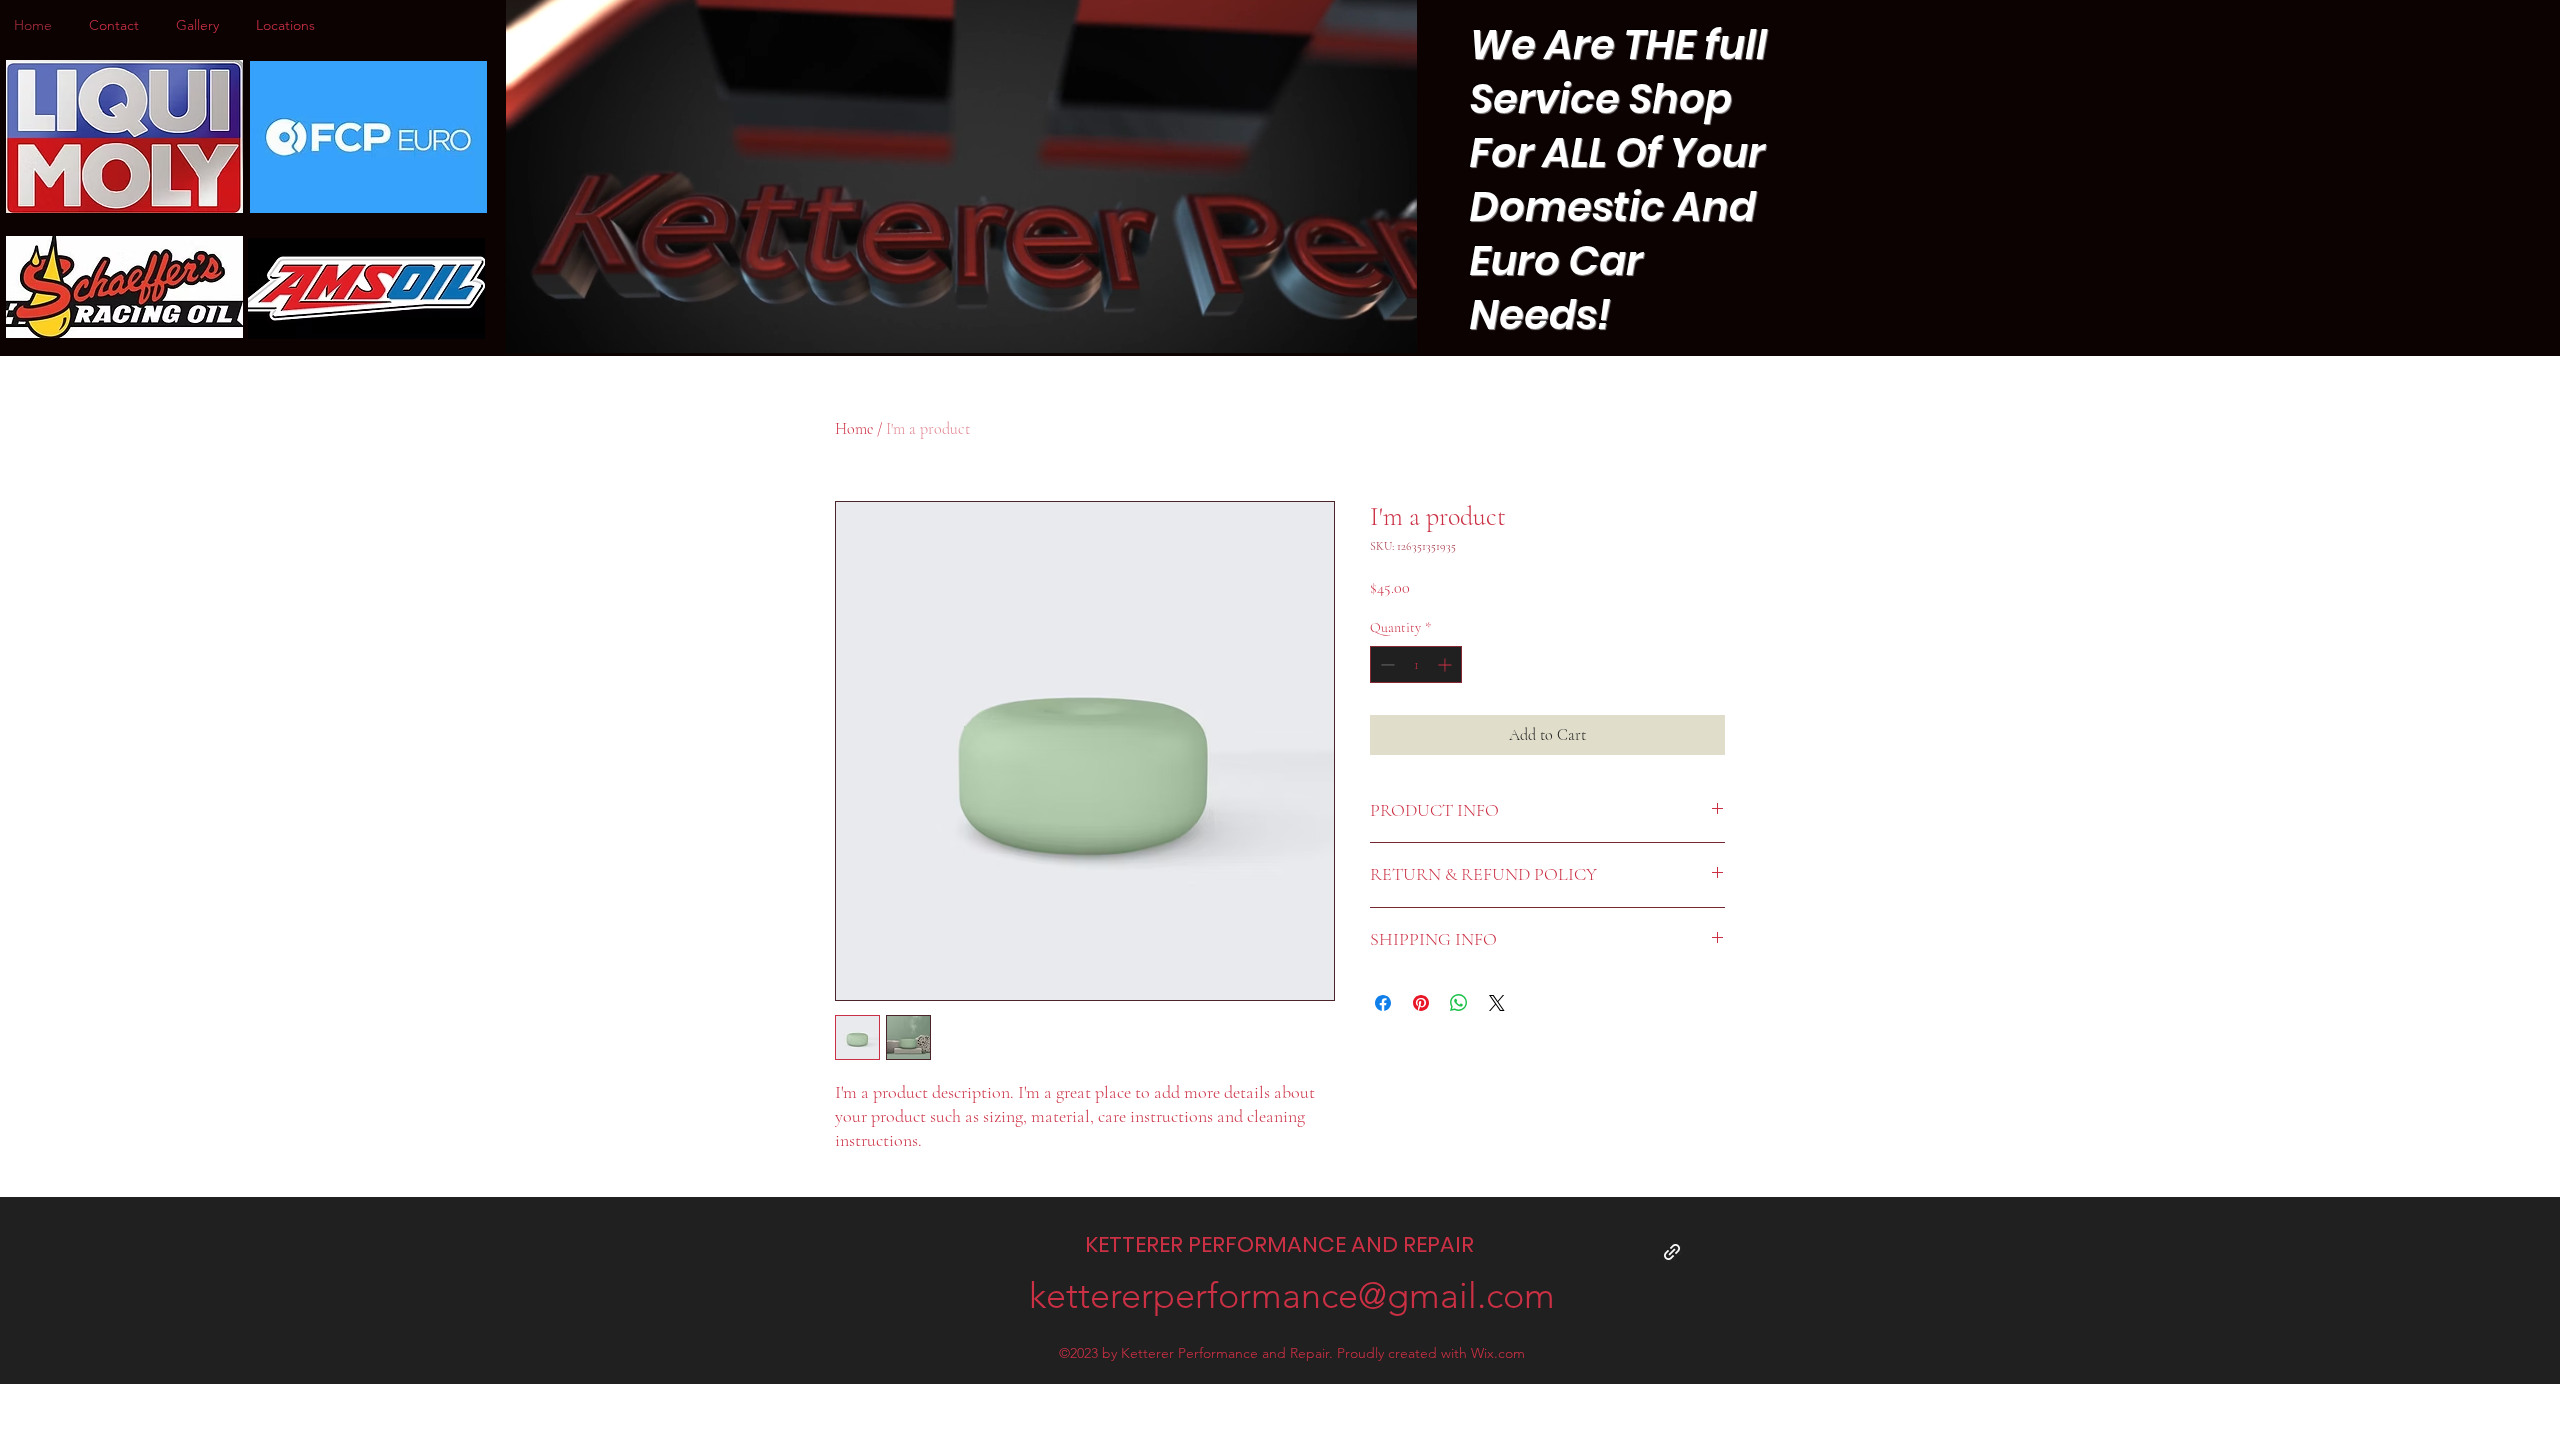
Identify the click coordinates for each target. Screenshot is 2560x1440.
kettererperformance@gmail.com (1292, 1295)
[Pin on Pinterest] (1421, 1003)
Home (854, 429)
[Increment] (1446, 664)
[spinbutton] (1416, 664)
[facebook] (1672, 1252)
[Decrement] (1385, 664)
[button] (1391, 331)
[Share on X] (1497, 1003)
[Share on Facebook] (1383, 1003)
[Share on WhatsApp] (1459, 1003)
